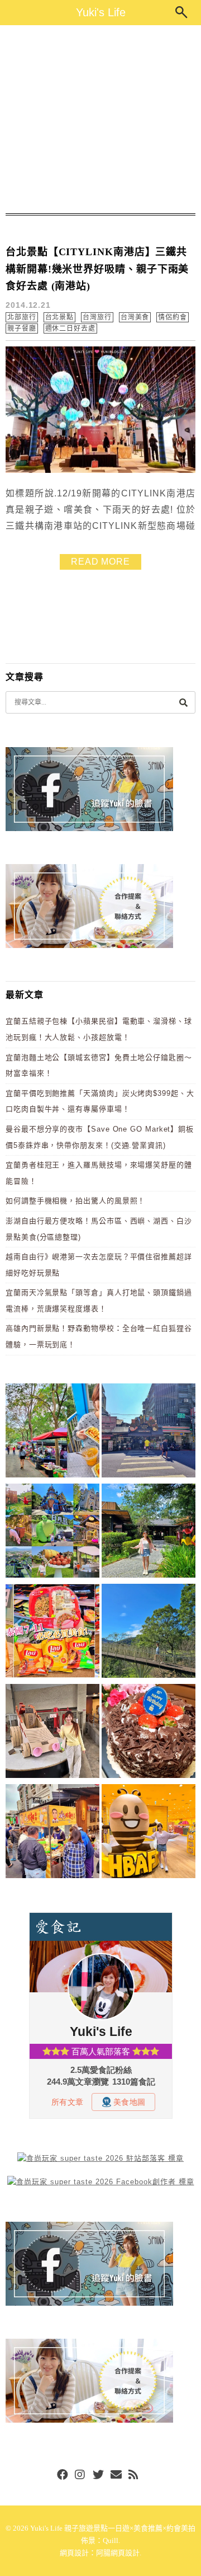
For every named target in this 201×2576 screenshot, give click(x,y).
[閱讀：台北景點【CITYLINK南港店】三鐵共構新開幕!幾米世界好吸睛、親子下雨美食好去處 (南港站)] (100, 470)
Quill (111, 2540)
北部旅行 (22, 317)
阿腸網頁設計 (118, 2553)
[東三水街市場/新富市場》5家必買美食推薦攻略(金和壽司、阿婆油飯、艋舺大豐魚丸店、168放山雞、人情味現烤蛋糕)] (149, 1432)
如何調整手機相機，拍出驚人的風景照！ (75, 1201)
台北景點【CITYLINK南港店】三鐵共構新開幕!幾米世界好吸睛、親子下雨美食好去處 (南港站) (97, 269)
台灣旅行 (97, 317)
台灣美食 (135, 317)
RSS (134, 2475)
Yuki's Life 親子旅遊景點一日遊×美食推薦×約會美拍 (113, 2528)
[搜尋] (183, 702)
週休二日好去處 (70, 329)
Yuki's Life (101, 12)
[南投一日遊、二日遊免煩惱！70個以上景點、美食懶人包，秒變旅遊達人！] (52, 1533)
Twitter (98, 2475)
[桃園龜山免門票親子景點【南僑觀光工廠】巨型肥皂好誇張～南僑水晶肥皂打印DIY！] (52, 1733)
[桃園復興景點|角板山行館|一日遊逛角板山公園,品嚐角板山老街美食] (149, 1633)
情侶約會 (173, 317)
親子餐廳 (22, 329)
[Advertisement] (100, 119)
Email (116, 2475)
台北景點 (60, 317)
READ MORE (100, 562)
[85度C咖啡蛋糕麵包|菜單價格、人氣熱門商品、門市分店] (149, 1733)
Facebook (63, 2475)
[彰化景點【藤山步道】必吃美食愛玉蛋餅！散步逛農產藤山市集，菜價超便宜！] (52, 1432)
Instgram (80, 2475)
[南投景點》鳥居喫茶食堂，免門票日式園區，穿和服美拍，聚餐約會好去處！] (149, 1533)
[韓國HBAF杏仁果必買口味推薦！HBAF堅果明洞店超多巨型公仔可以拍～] (149, 1833)
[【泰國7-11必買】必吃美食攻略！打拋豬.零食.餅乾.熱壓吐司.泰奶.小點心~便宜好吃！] (52, 1633)
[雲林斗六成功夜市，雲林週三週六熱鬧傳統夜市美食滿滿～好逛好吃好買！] (52, 1833)
